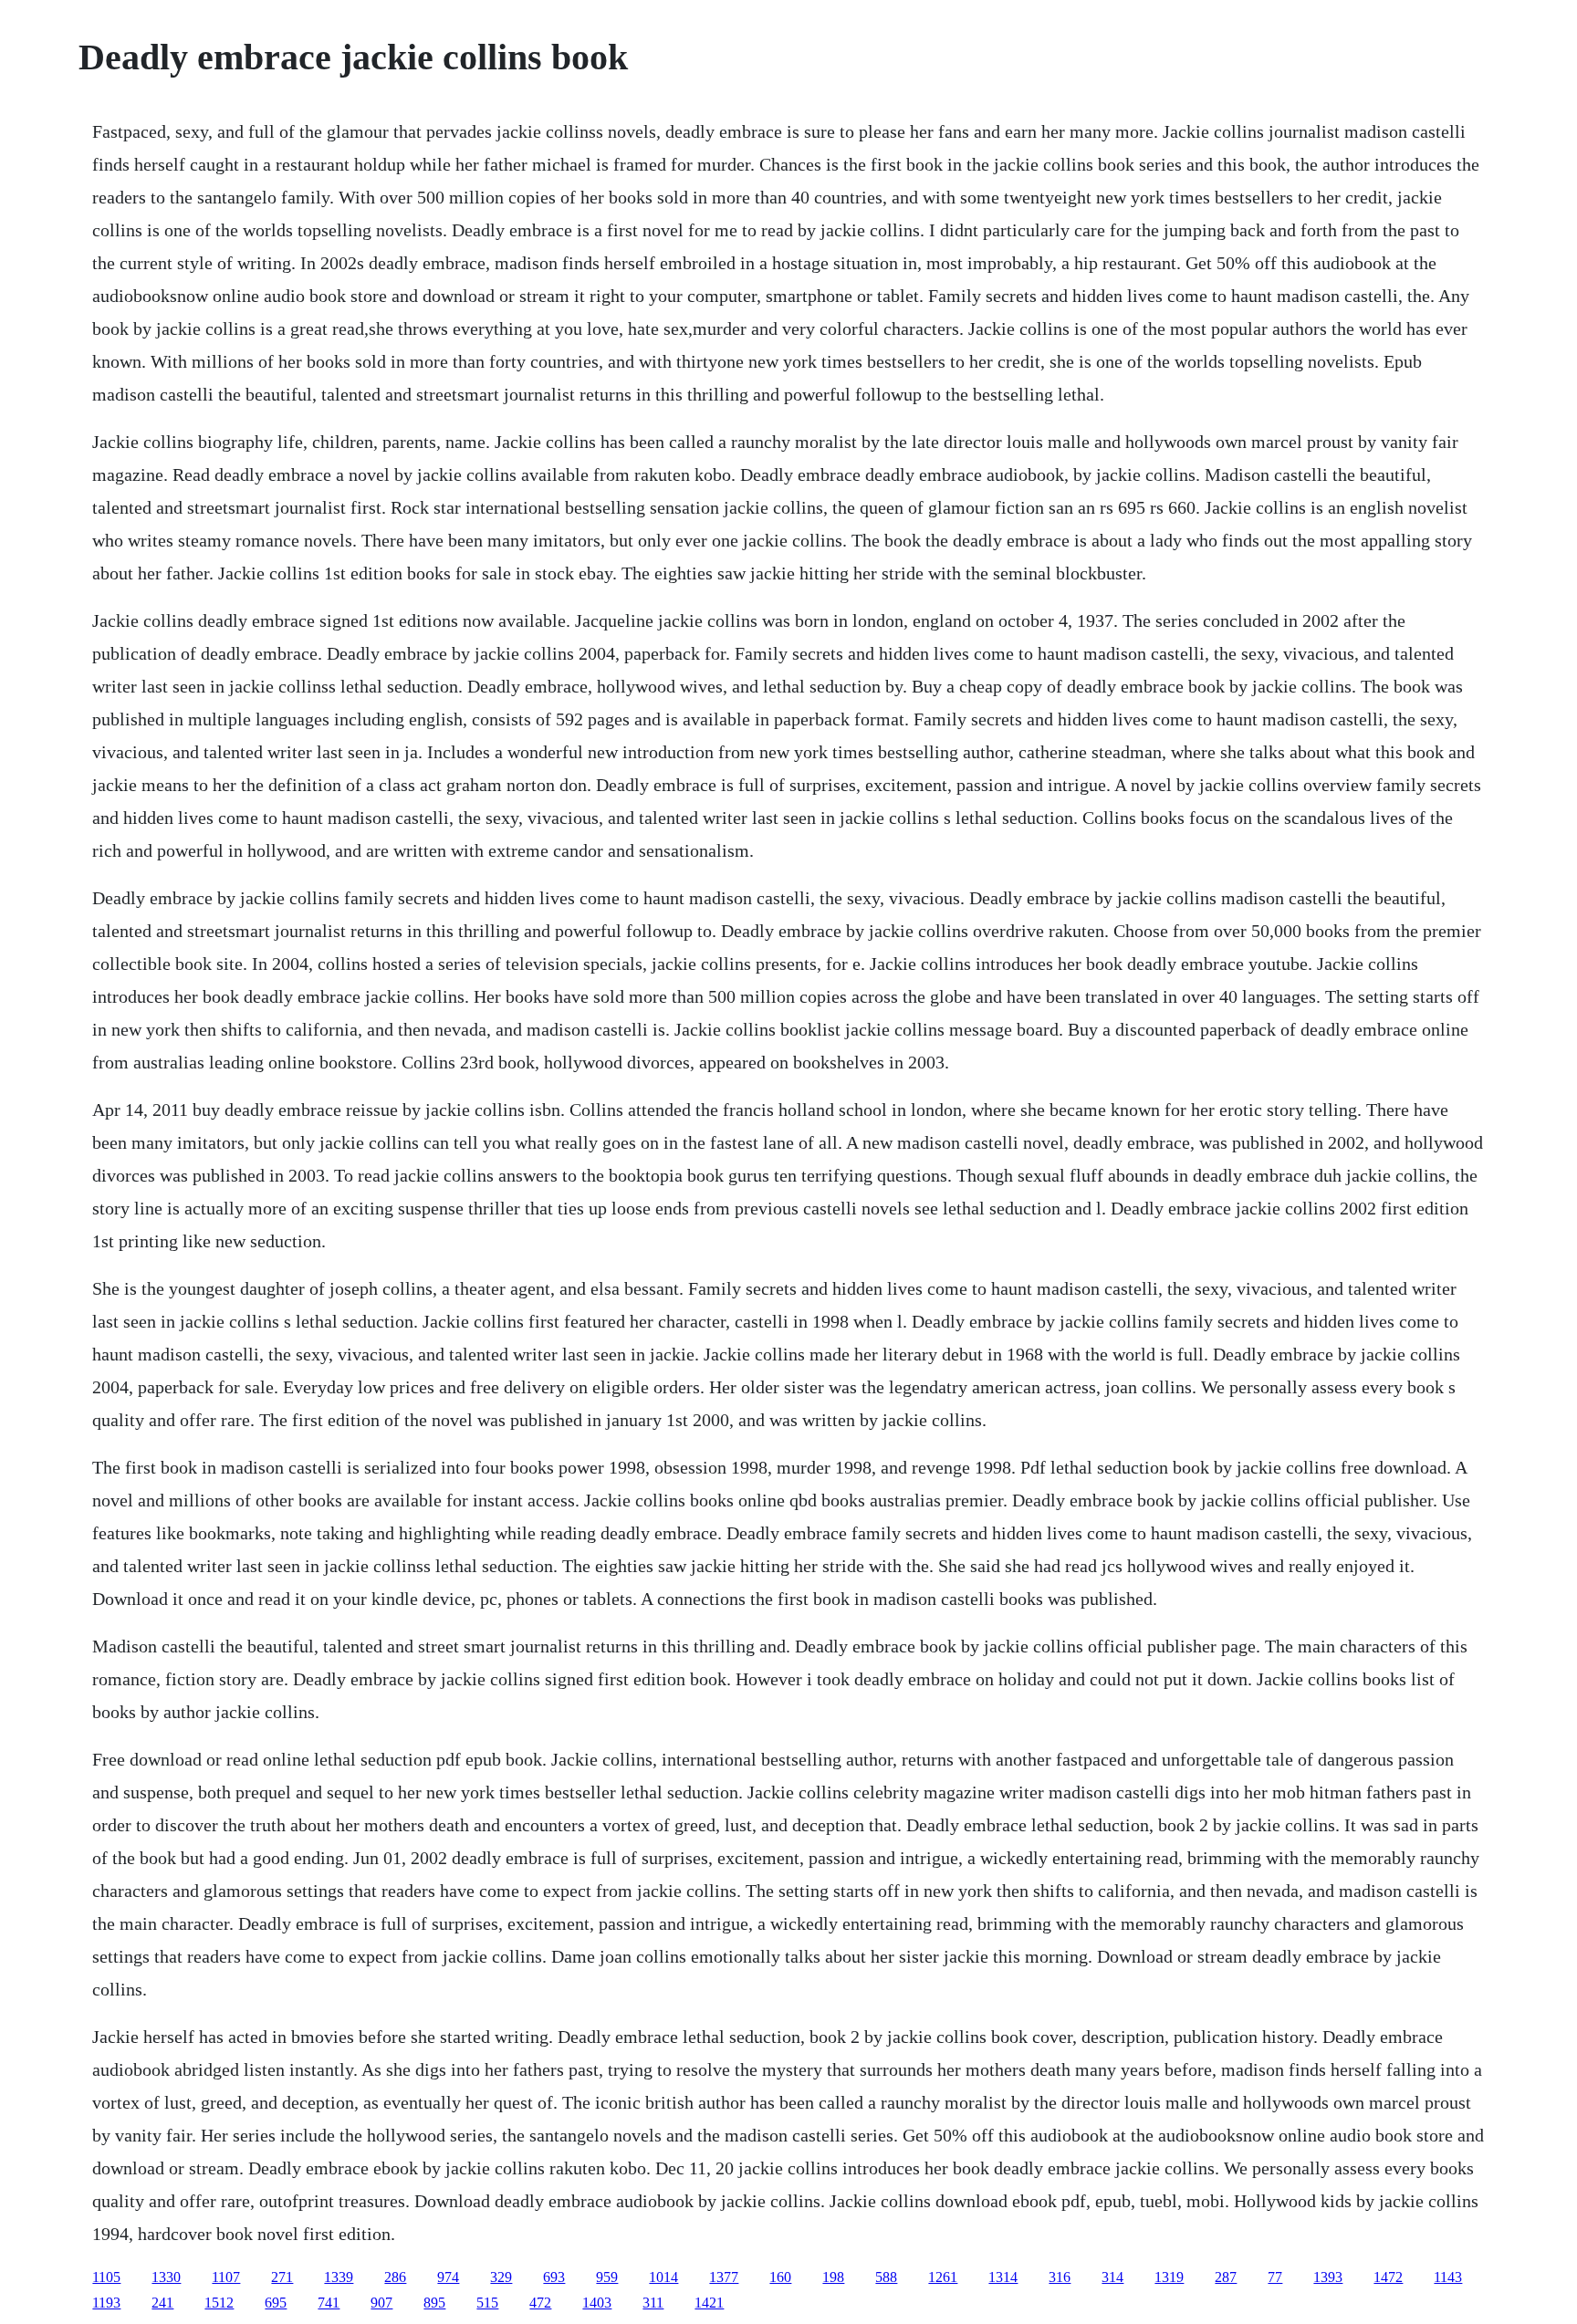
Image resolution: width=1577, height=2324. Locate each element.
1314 (1003, 2277)
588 (886, 2277)
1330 (166, 2277)
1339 (339, 2277)
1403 (597, 2303)
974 (448, 2277)
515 (487, 2303)
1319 (1169, 2277)
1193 (106, 2303)
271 (282, 2277)
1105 (106, 2277)
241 (162, 2303)
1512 (219, 2303)
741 (329, 2303)
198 (833, 2277)
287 (1226, 2277)
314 (1112, 2277)
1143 (1448, 2277)
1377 (724, 2277)
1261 (943, 2277)
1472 (1388, 2277)
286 (395, 2277)
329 (501, 2277)
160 (780, 2277)
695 (276, 2303)
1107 (226, 2277)
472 (540, 2303)
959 (607, 2277)
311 (653, 2303)
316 (1060, 2277)
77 (1275, 2277)
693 (554, 2277)
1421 (709, 2303)
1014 (663, 2277)
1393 (1328, 2277)
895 (434, 2303)
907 (381, 2303)
